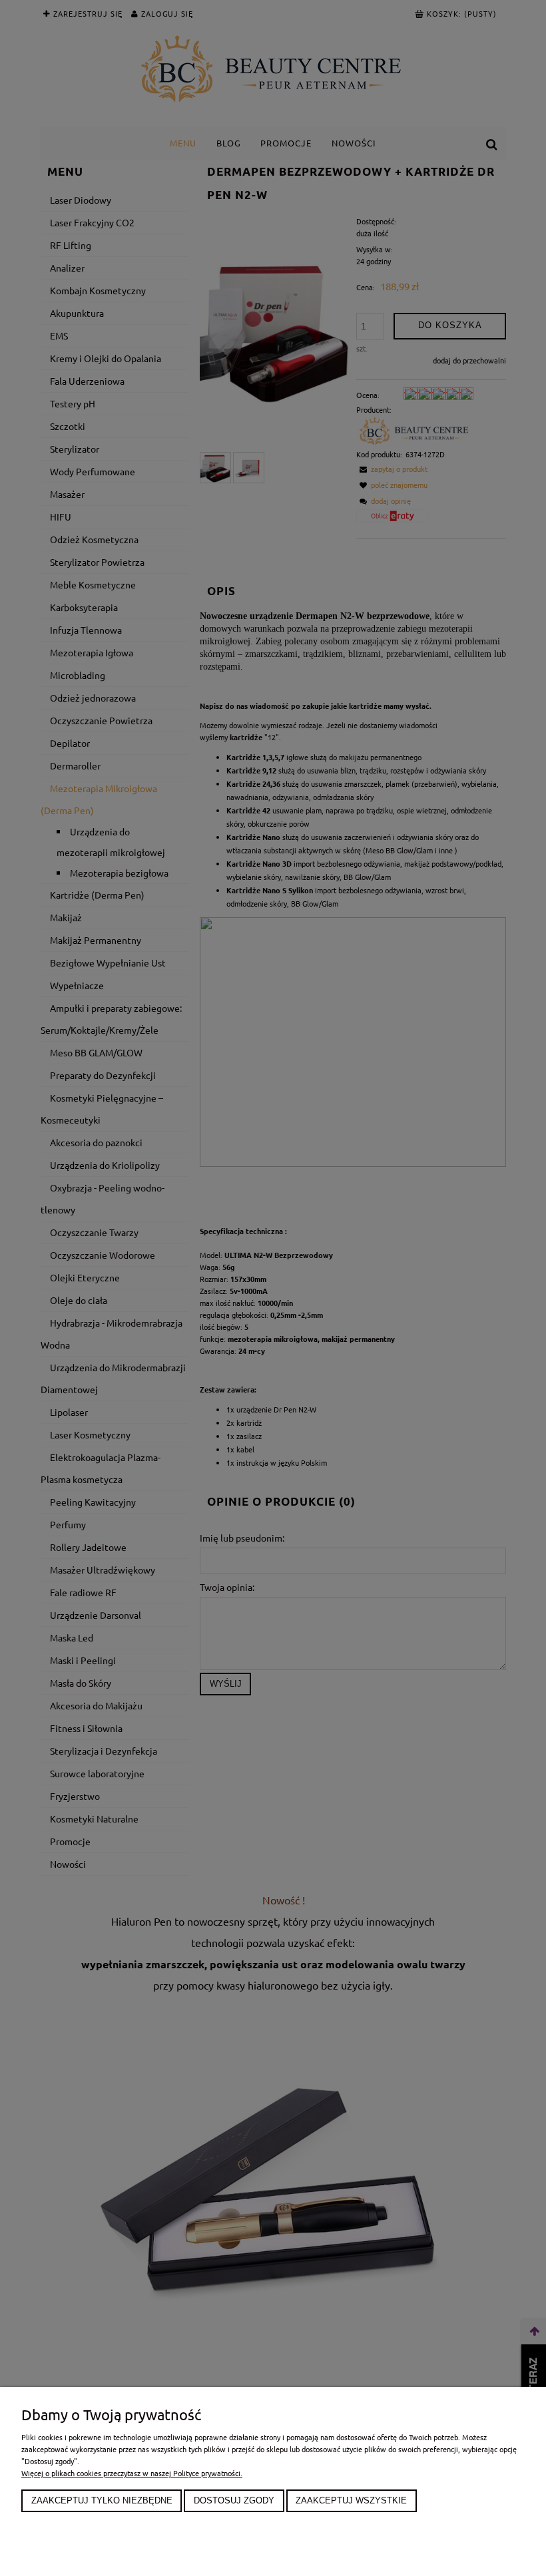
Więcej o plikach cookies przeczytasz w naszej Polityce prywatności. (132, 2473)
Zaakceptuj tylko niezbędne (102, 2501)
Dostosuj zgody (234, 2501)
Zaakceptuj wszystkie (351, 2501)
